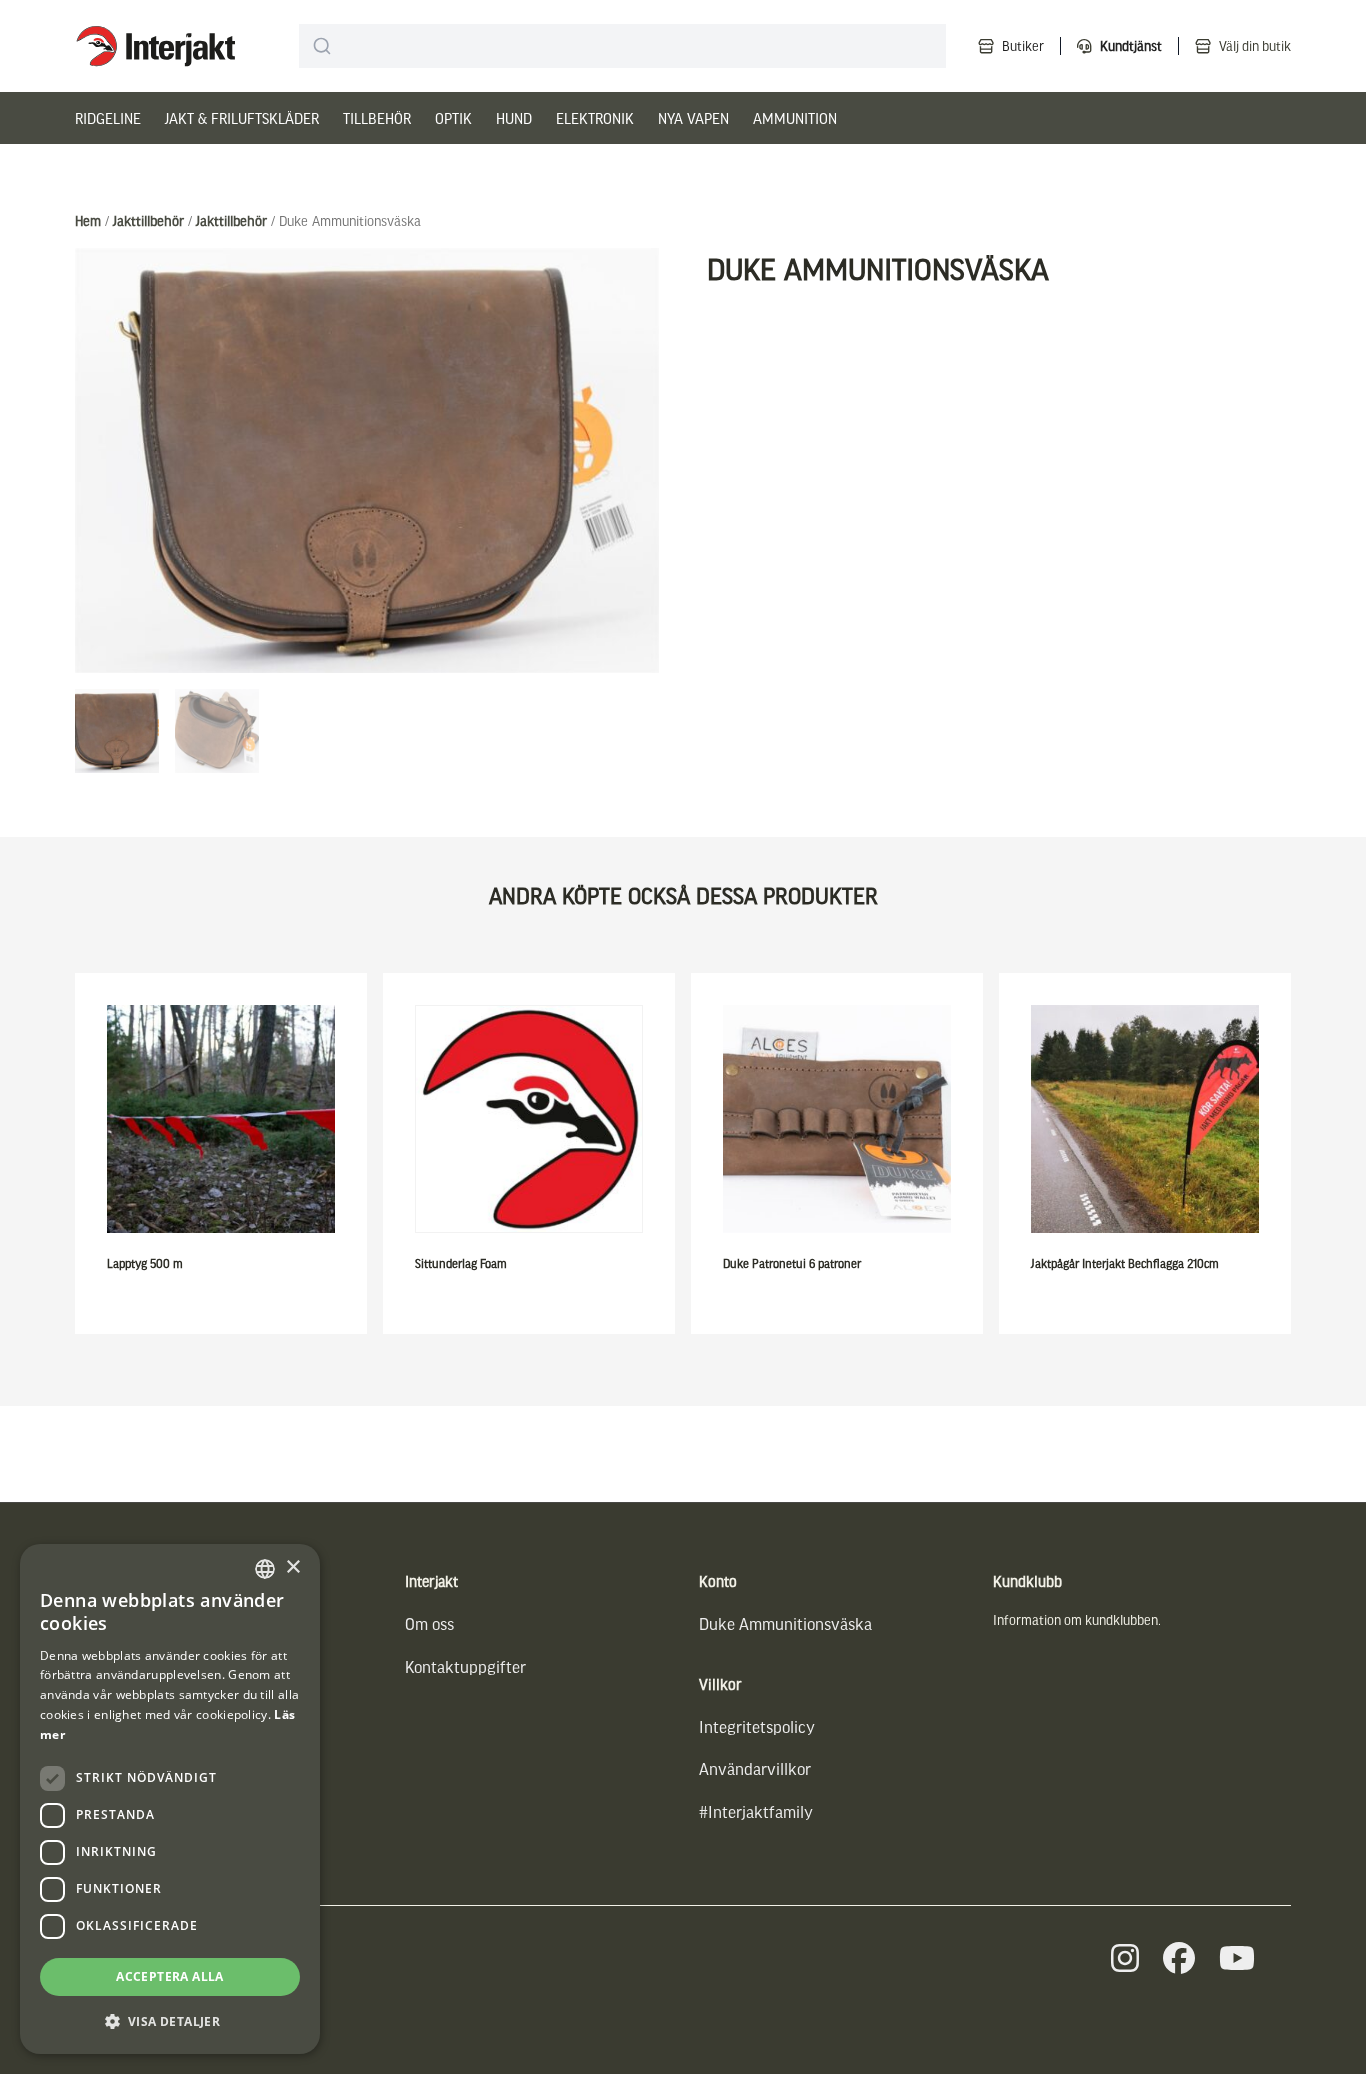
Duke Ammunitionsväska (785, 1623)
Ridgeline (108, 118)
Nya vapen (693, 118)
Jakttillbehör (148, 220)
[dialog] (170, 1799)
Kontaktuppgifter (465, 1666)
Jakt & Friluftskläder (242, 118)
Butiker (1023, 45)
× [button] (292, 1567)
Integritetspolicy (757, 1726)
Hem (88, 220)
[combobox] (622, 46)
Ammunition (795, 118)
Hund (514, 118)
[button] (170, 2021)
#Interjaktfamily (756, 1811)
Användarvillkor (755, 1768)
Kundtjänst (1131, 45)
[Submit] (322, 46)
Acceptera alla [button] (170, 1976)
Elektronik (595, 118)
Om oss (429, 1623)
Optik (453, 118)
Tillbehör (377, 118)
